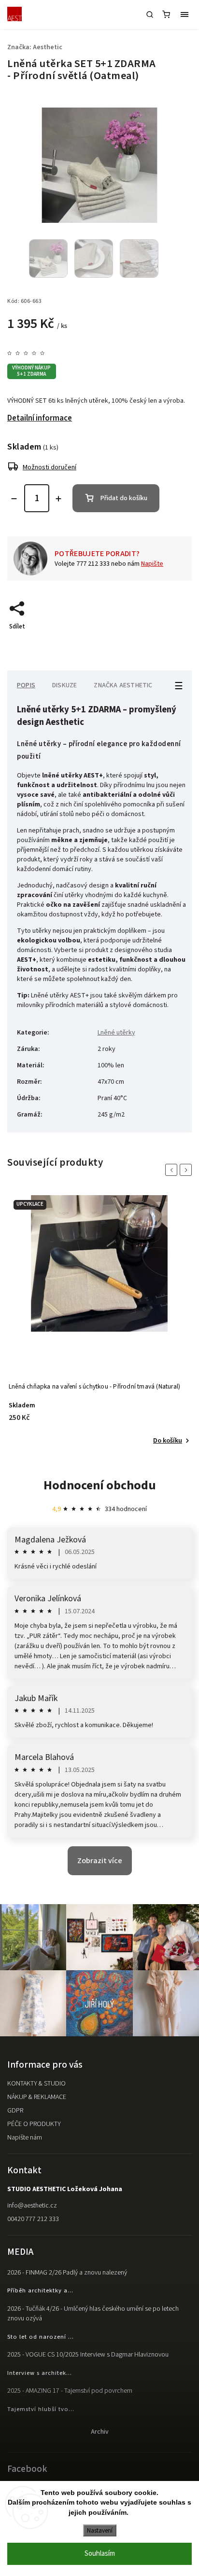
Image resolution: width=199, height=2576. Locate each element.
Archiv (100, 2432)
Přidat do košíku (124, 498)
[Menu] (185, 14)
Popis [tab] (26, 685)
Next (187, 1170)
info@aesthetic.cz (32, 2206)
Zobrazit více (100, 1861)
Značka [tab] (123, 685)
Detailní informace (40, 418)
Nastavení (100, 2530)
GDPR (15, 2111)
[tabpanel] (99, 1321)
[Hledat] (150, 14)
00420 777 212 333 (33, 2219)
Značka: (35, 47)
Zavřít (169, 643)
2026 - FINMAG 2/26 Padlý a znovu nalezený (67, 2273)
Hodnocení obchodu (100, 1485)
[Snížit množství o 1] (14, 499)
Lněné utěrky (116, 1033)
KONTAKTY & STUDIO (36, 2084)
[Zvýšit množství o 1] (58, 499)
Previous (173, 1170)
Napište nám (25, 2138)
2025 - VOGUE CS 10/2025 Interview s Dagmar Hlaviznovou (88, 2355)
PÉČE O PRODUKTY (34, 2124)
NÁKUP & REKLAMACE (37, 2097)
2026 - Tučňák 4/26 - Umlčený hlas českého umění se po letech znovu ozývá (93, 2314)
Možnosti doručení (50, 467)
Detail (173, 1441)
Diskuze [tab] (64, 685)
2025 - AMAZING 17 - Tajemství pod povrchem (70, 2391)
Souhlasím (100, 2554)
